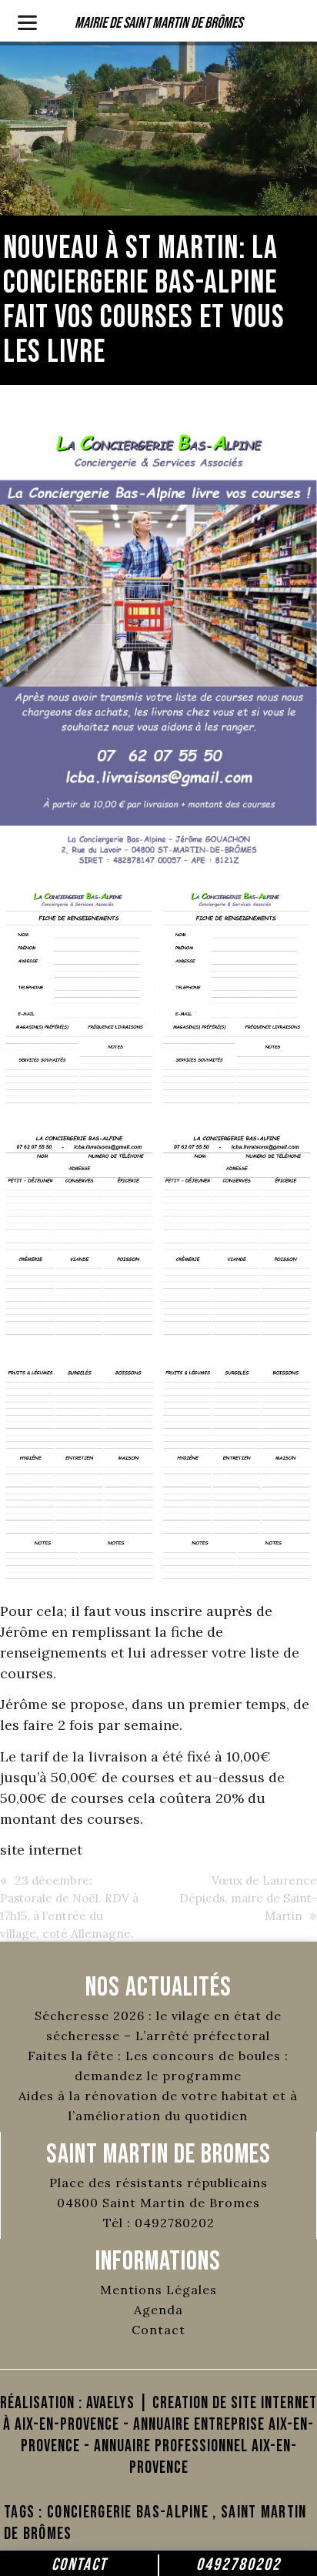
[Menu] (27, 21)
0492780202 (239, 2565)
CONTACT (79, 2565)
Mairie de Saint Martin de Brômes (158, 23)
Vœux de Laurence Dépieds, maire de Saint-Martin (248, 1898)
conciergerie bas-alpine (128, 2512)
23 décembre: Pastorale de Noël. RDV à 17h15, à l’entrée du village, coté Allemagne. (69, 1907)
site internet (41, 1850)
